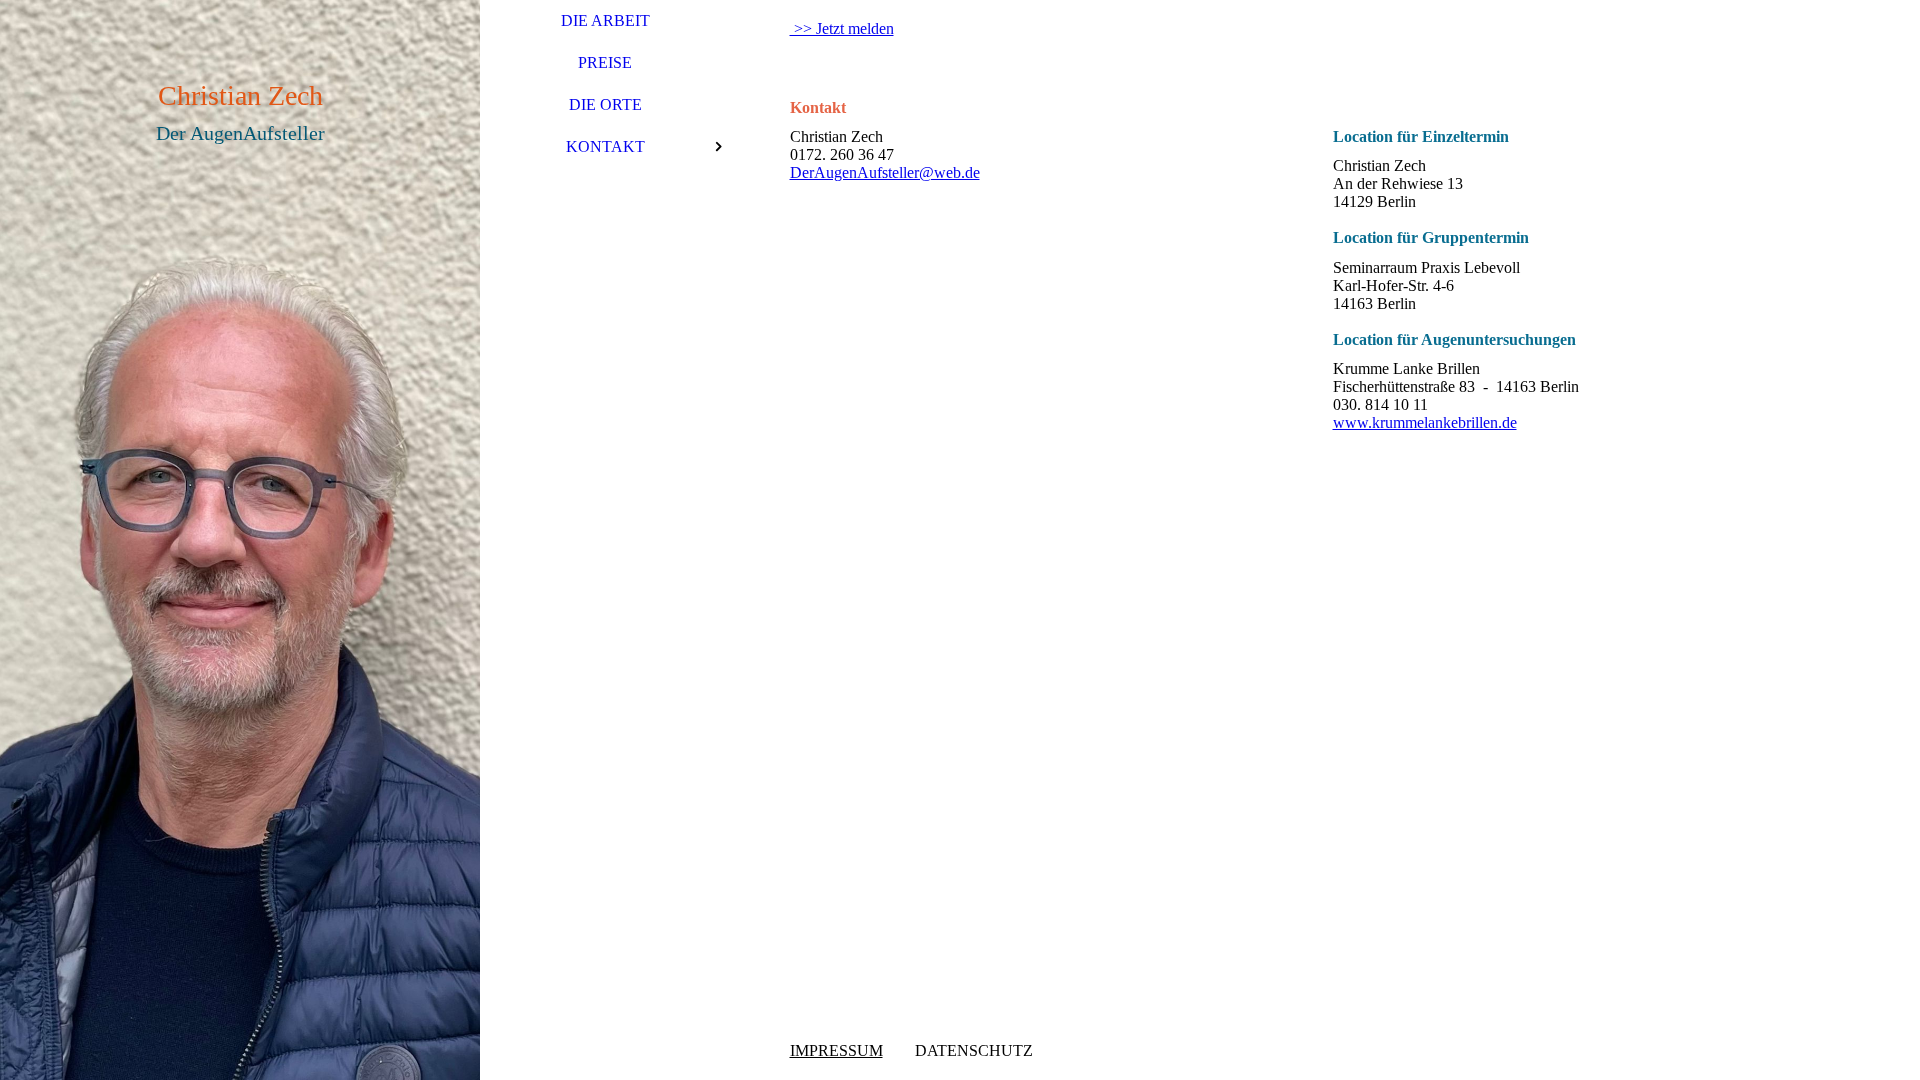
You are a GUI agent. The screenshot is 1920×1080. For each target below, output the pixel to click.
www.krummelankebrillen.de (1425, 422)
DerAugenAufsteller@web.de (885, 172)
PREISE (605, 62)
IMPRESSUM (836, 1050)
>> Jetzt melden (842, 28)
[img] (240, 540)
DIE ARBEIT (605, 20)
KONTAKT (605, 146)
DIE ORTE (605, 104)
